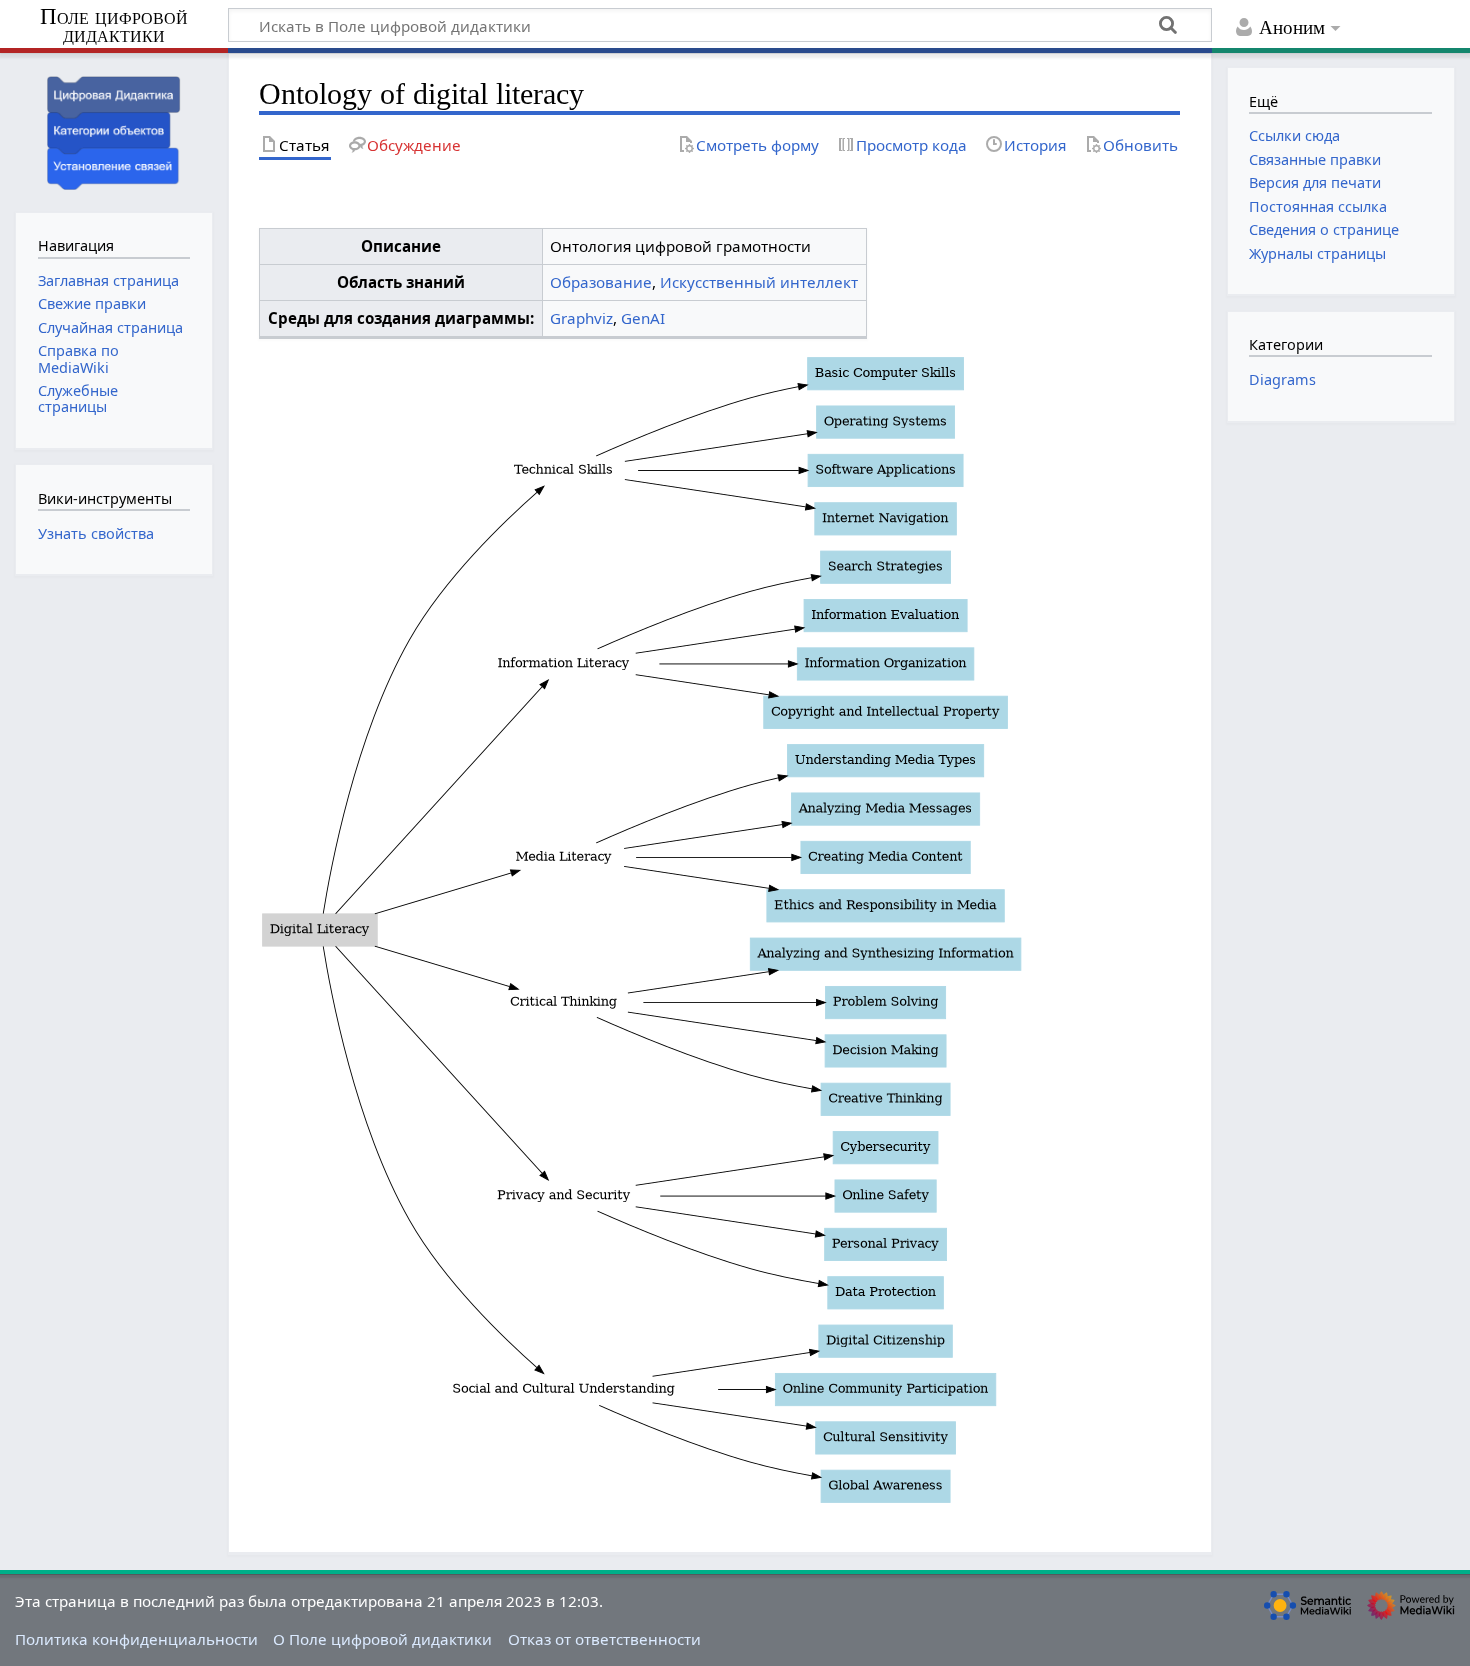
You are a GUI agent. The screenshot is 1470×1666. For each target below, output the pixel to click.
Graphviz (581, 318)
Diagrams (1282, 379)
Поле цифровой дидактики (114, 26)
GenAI (643, 318)
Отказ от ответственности (604, 1639)
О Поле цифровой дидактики (382, 1639)
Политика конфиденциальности (136, 1639)
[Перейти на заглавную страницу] (114, 130)
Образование (601, 282)
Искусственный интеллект (759, 282)
